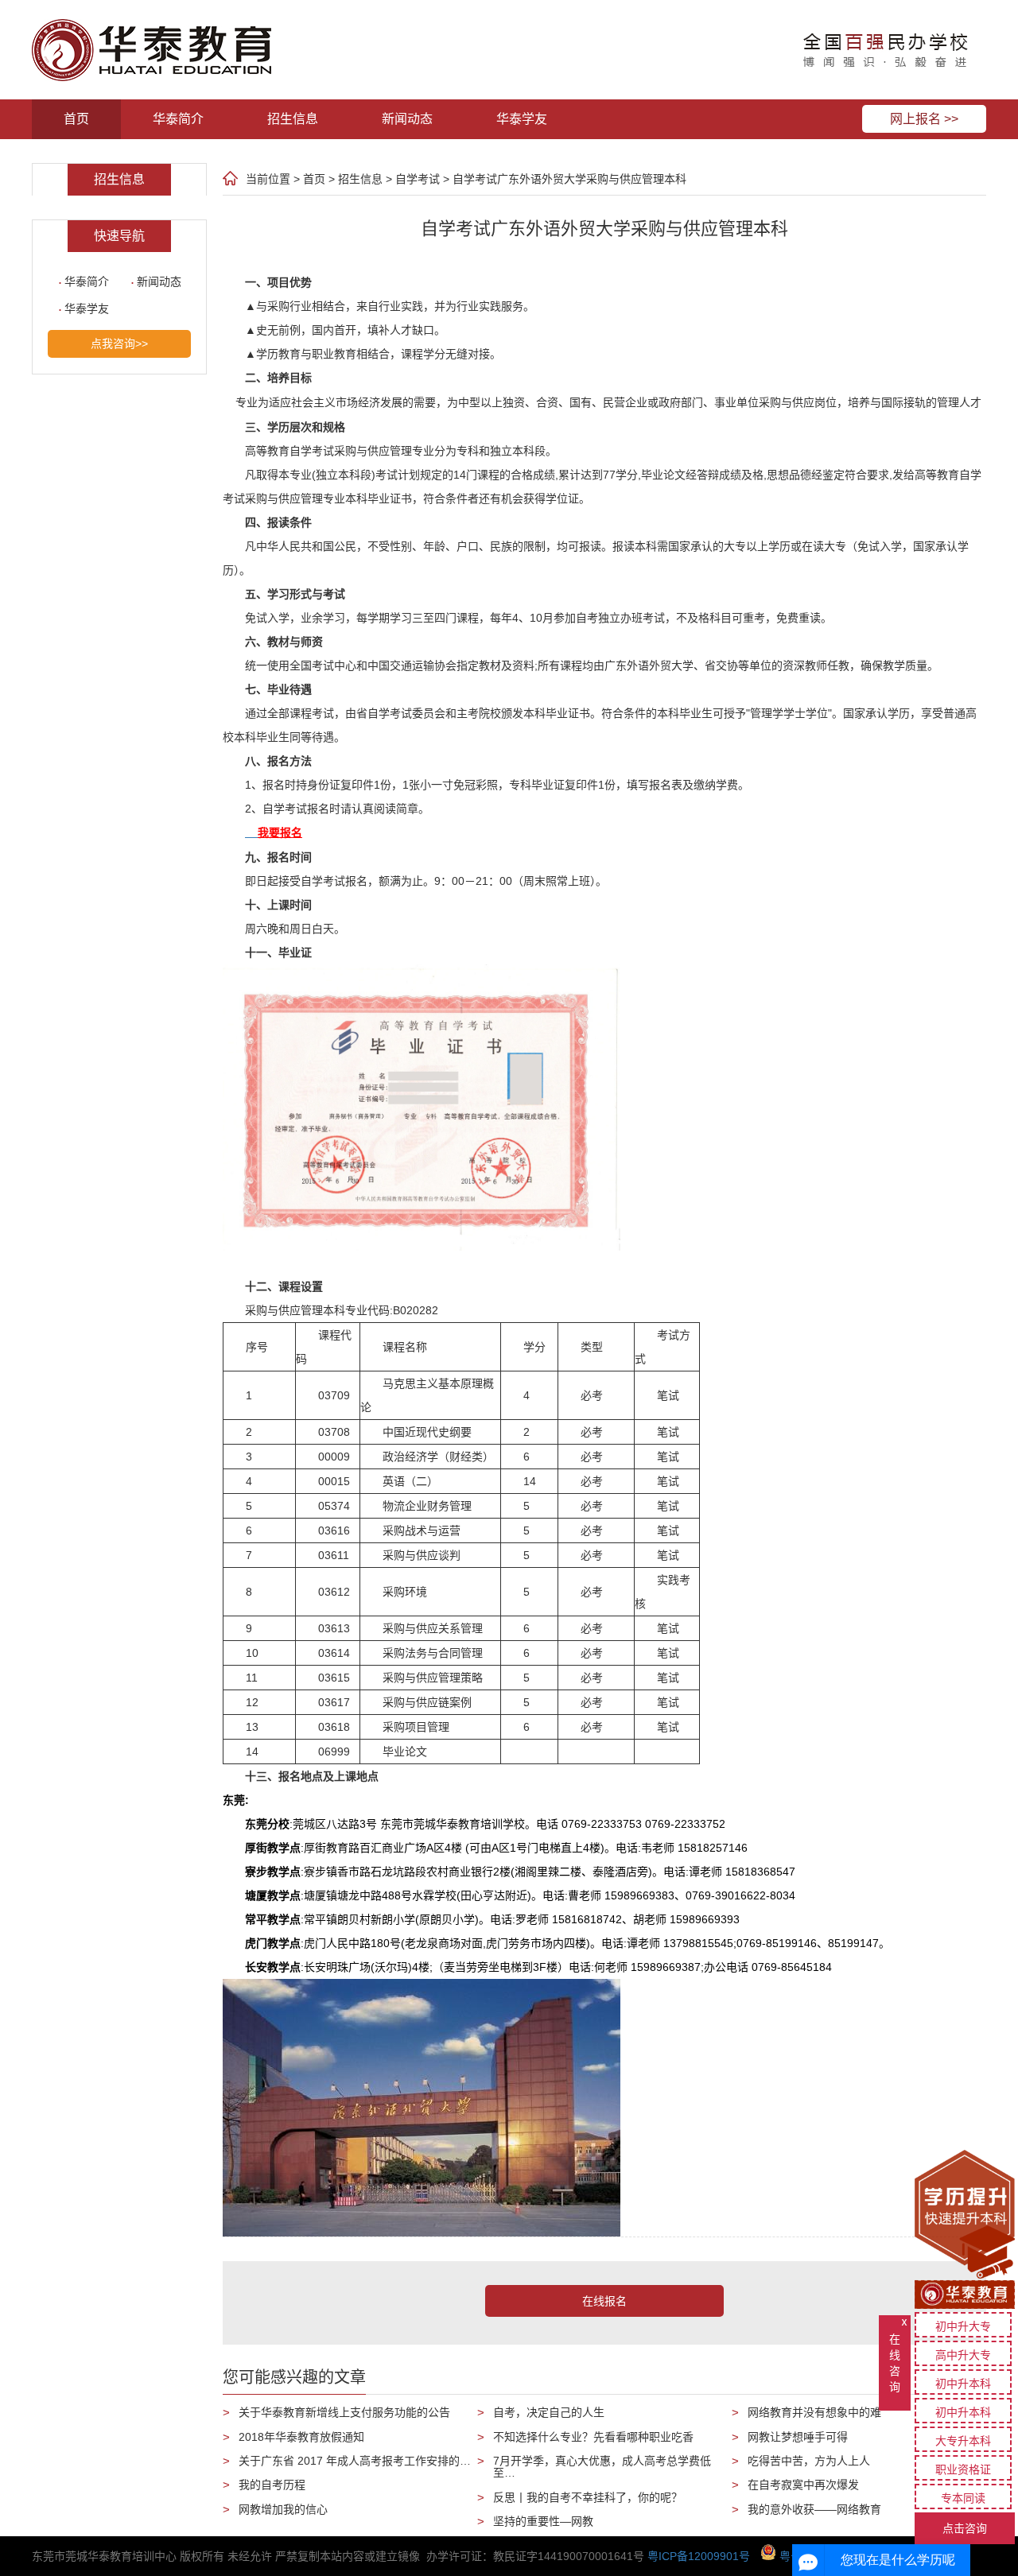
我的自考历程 (272, 2485)
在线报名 (604, 2301)
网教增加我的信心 (283, 2509)
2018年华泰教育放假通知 (301, 2437)
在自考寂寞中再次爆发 (803, 2485)
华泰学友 (522, 119)
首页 (76, 119)
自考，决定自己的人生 (549, 2412)
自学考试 (418, 179)
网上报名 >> (924, 119)
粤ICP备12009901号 (699, 2556)
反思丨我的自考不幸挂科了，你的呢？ (588, 2497)
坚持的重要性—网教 (543, 2521)
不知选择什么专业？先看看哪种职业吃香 (593, 2437)
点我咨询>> (119, 343)
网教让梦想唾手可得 (798, 2437)
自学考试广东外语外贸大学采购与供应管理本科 (569, 179)
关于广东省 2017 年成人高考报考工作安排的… (355, 2461)
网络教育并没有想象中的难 (814, 2412)
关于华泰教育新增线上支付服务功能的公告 (344, 2412)
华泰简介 (178, 119)
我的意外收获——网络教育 (814, 2509)
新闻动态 (407, 119)
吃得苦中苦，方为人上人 (809, 2461)
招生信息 (293, 119)
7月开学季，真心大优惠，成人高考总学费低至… (602, 2467)
